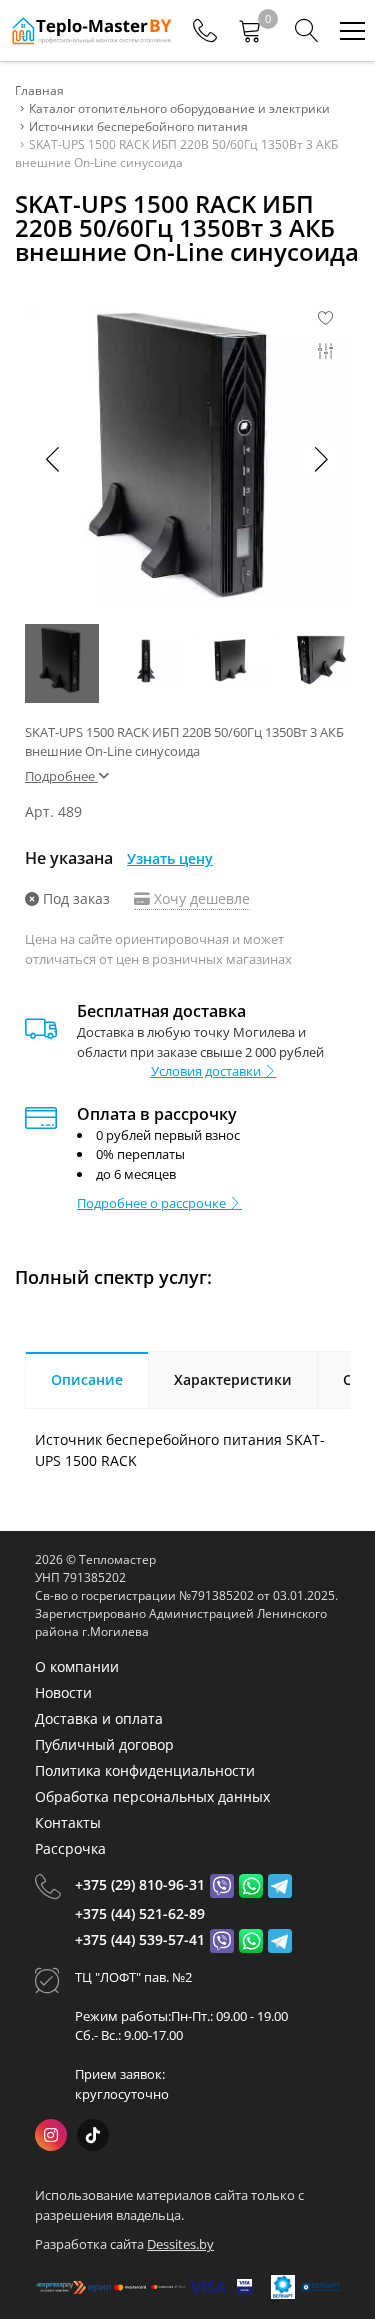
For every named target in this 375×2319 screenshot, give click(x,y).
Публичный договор (104, 1744)
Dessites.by (180, 2244)
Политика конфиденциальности (145, 1770)
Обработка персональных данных (152, 1796)
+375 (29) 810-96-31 (140, 1884)
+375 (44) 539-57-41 (140, 1939)
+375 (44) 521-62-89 (140, 1913)
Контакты (68, 1822)
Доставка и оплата (99, 1718)
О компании (77, 1666)
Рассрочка (70, 1848)
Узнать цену (170, 858)
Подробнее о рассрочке (153, 1203)
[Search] (307, 31)
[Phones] (205, 31)
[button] (320, 459)
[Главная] (91, 30)
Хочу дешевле (200, 898)
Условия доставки (207, 1071)
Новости (63, 1692)
